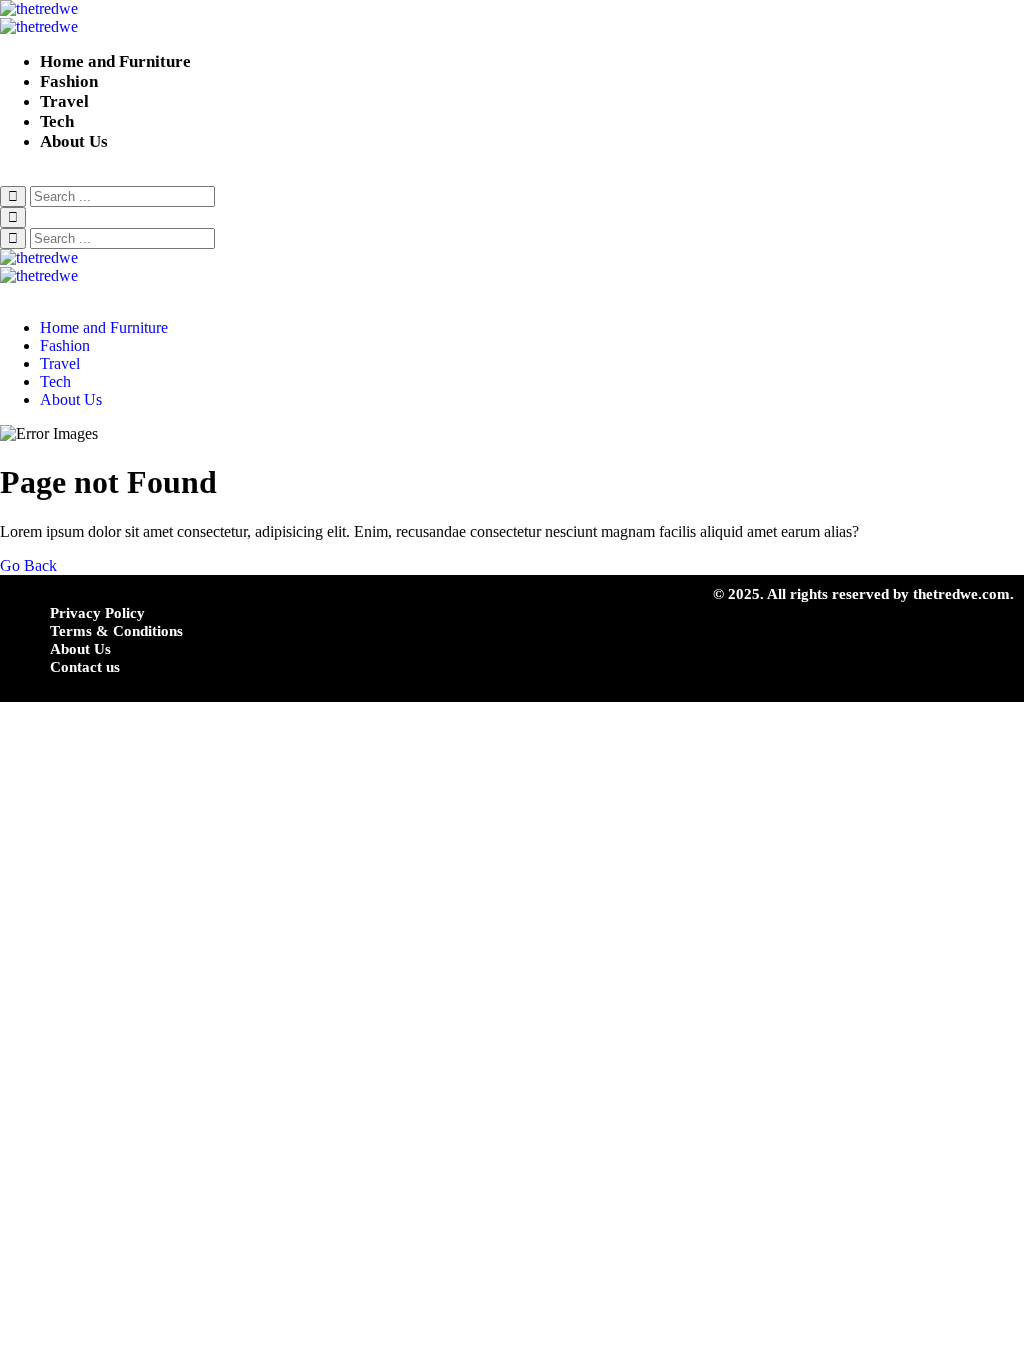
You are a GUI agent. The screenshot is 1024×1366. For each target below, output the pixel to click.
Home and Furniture (115, 61)
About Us (74, 141)
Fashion (69, 81)
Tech (57, 121)
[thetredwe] (512, 18)
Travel (64, 101)
